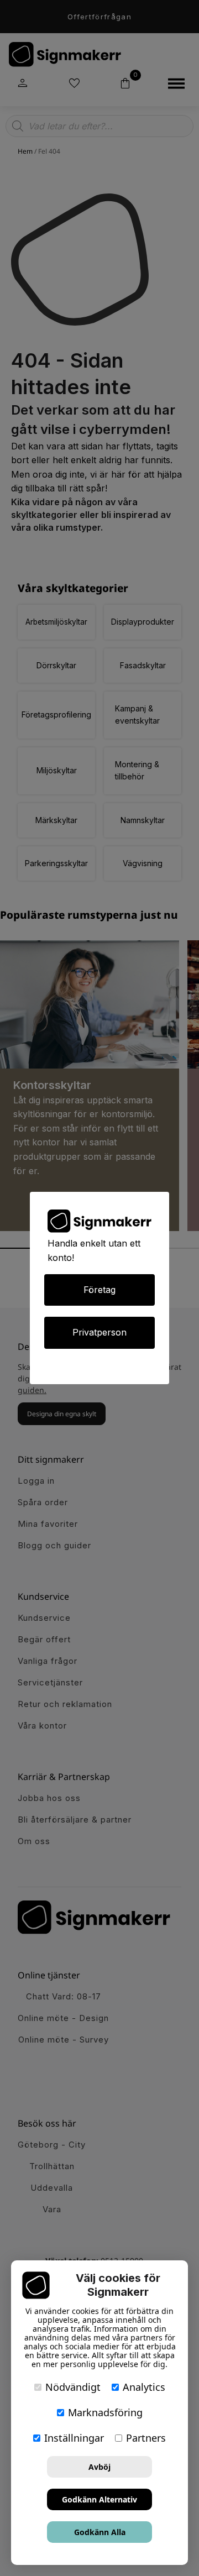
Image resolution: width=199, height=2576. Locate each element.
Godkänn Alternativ (99, 2499)
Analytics (144, 2387)
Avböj (99, 2467)
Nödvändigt (73, 2387)
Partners (146, 2438)
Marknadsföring (105, 2412)
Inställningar (74, 2438)
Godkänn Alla (100, 2532)
